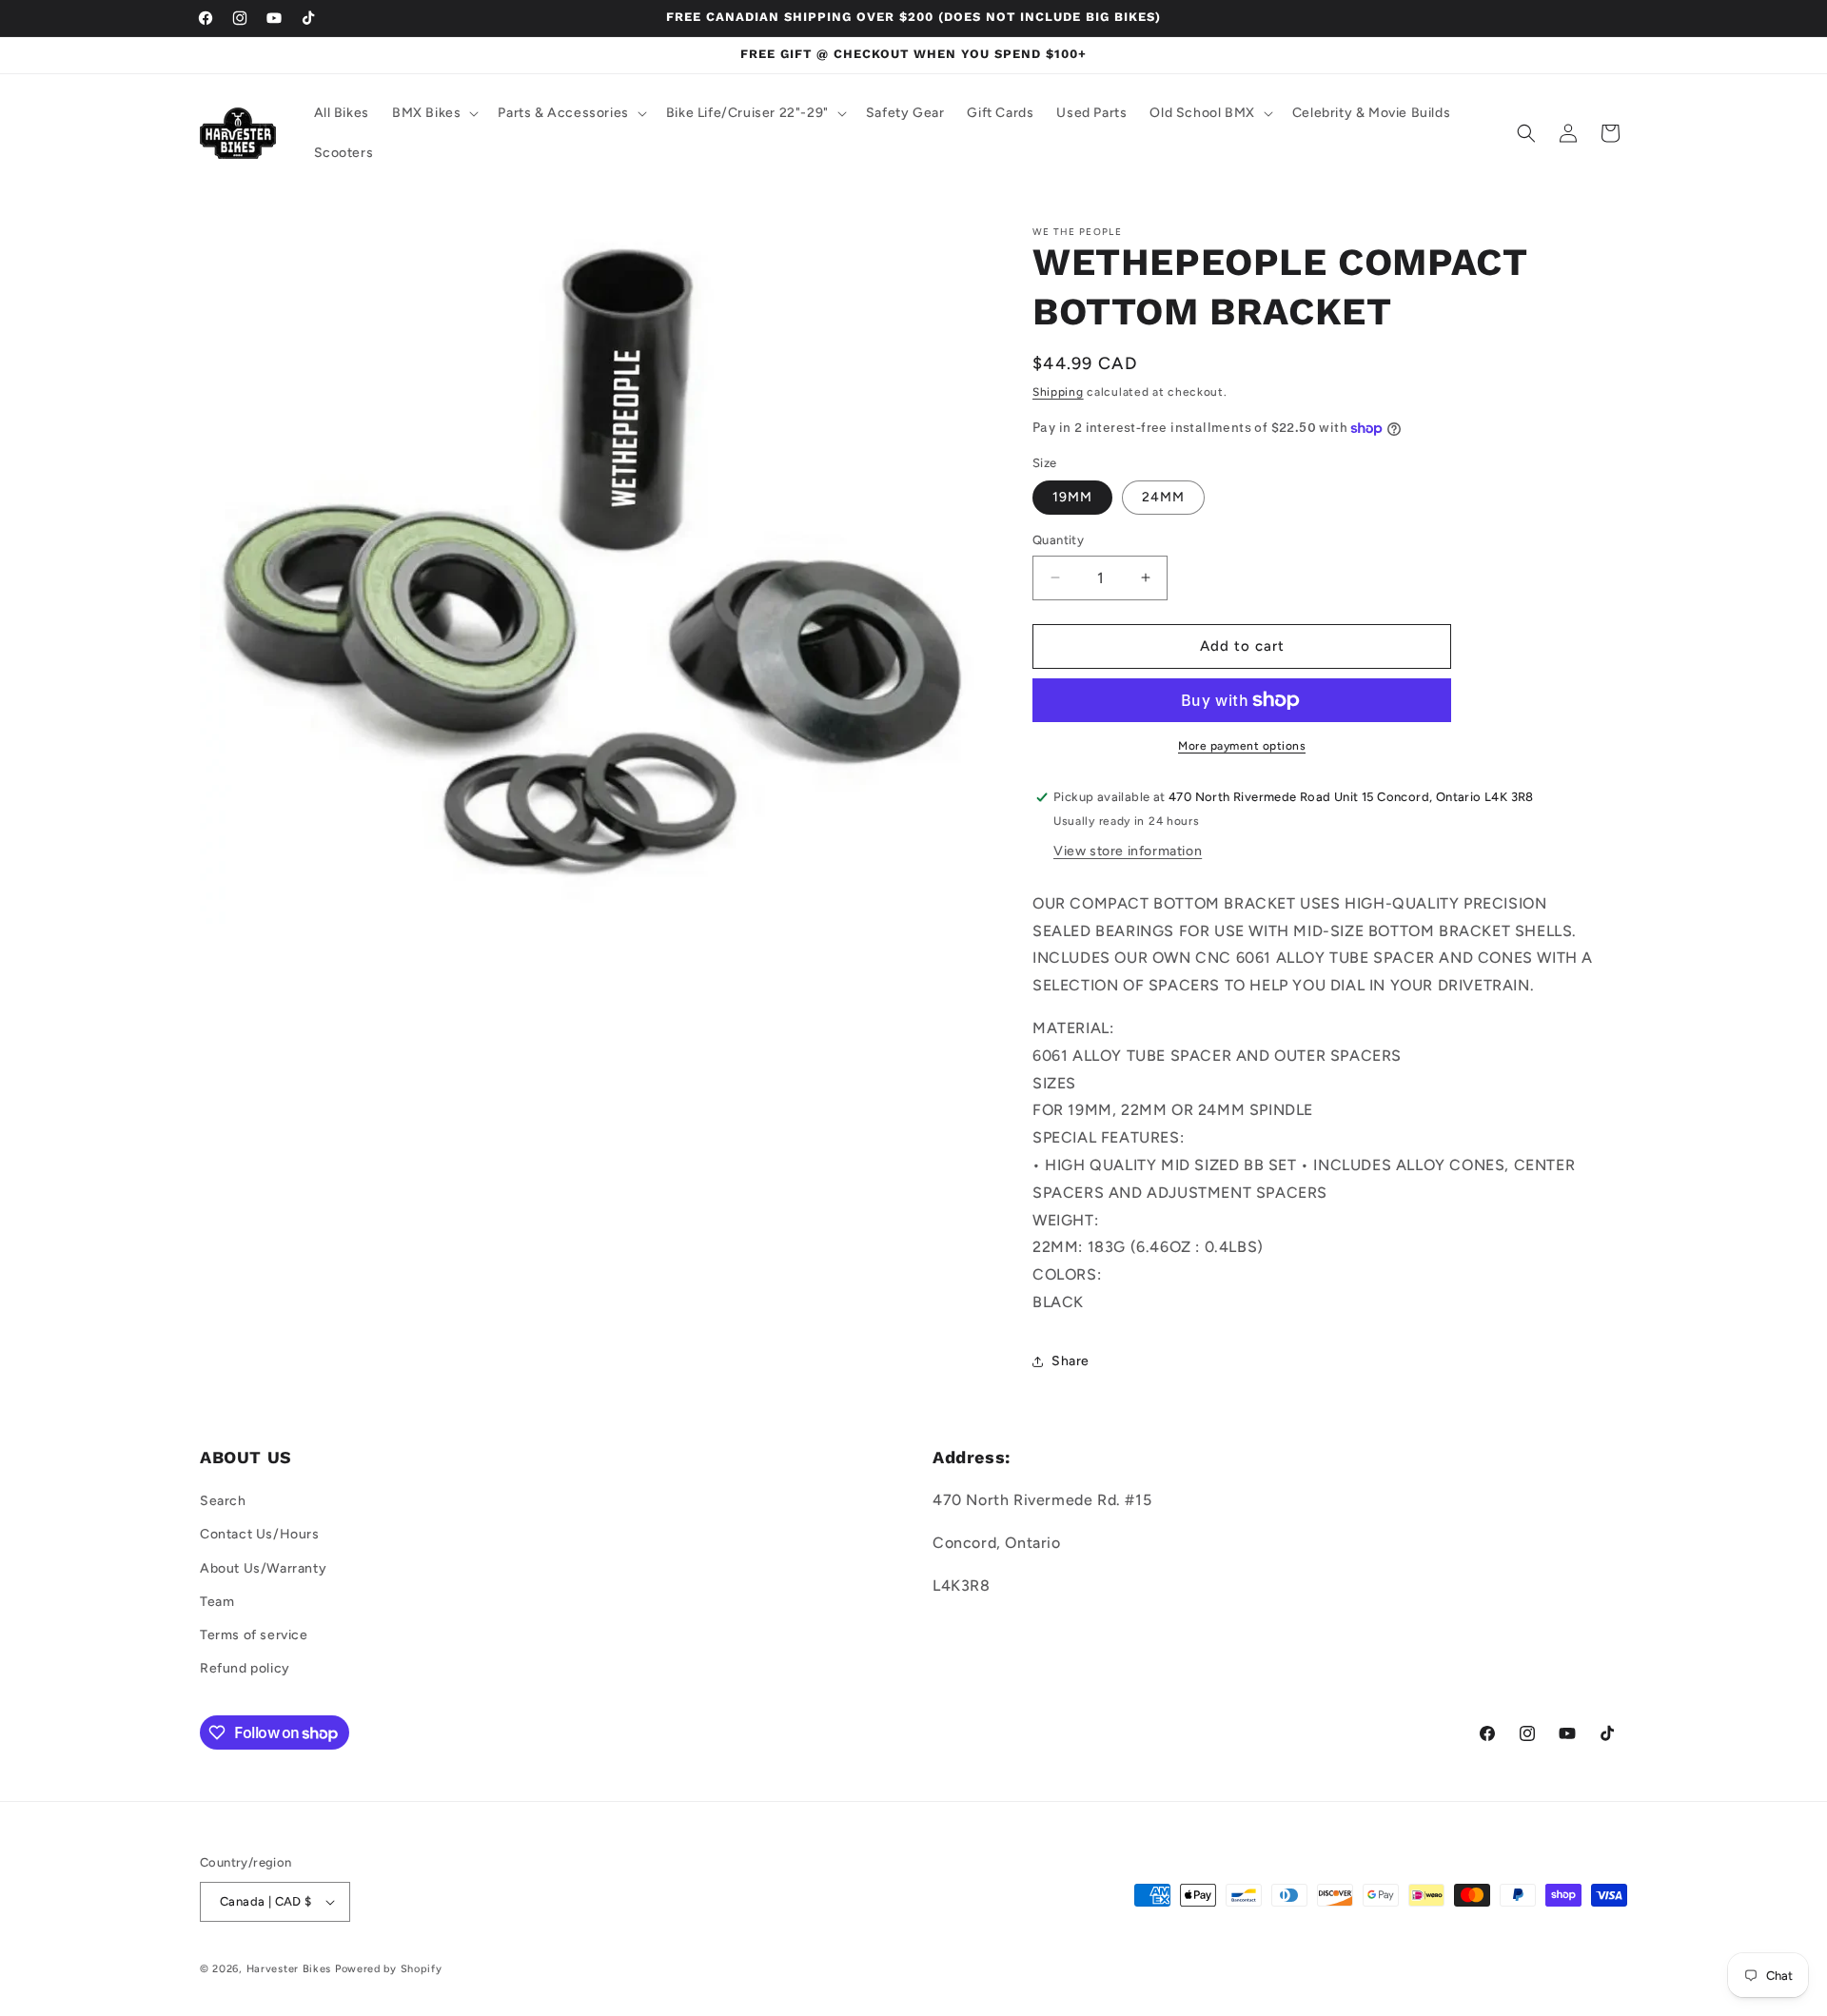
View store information (1128, 851)
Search (223, 1501)
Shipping (1058, 392)
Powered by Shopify (389, 1969)
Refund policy (245, 1668)
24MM (1163, 497)
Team (217, 1602)
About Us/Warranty (263, 1568)
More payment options (1242, 746)
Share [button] (1071, 1361)
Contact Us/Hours (260, 1534)
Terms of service (254, 1635)
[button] (433, 113)
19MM (1072, 497)
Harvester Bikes (289, 1969)
